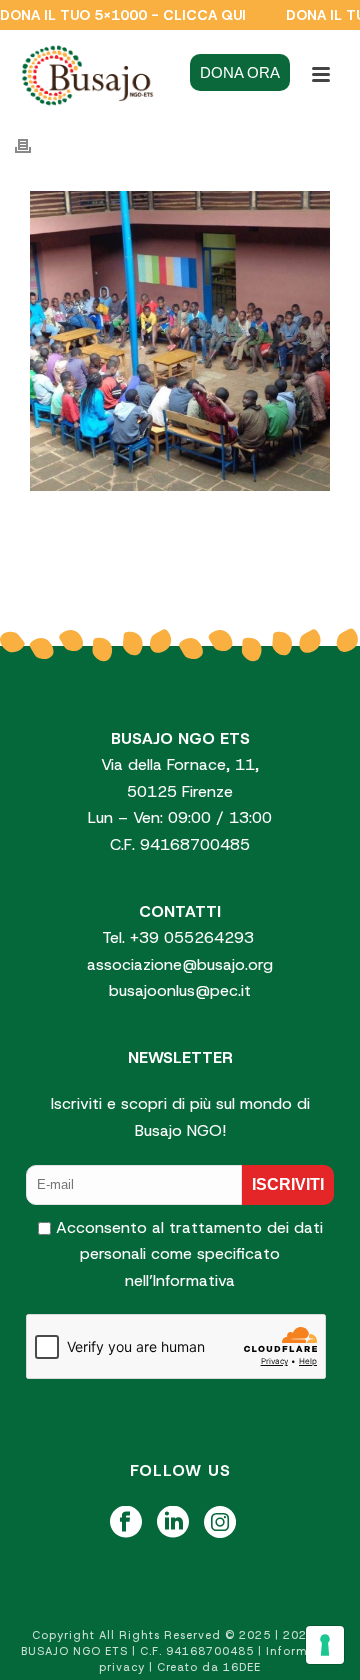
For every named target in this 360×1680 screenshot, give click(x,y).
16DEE (242, 1667)
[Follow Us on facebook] (126, 1523)
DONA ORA (240, 72)
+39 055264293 (194, 937)
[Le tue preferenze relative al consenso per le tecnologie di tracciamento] (325, 1645)
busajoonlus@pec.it (180, 990)
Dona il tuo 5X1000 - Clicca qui (123, 15)
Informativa (194, 1280)
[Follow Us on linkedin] (173, 1523)
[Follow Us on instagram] (220, 1523)
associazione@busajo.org (180, 964)
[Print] (33, 146)
